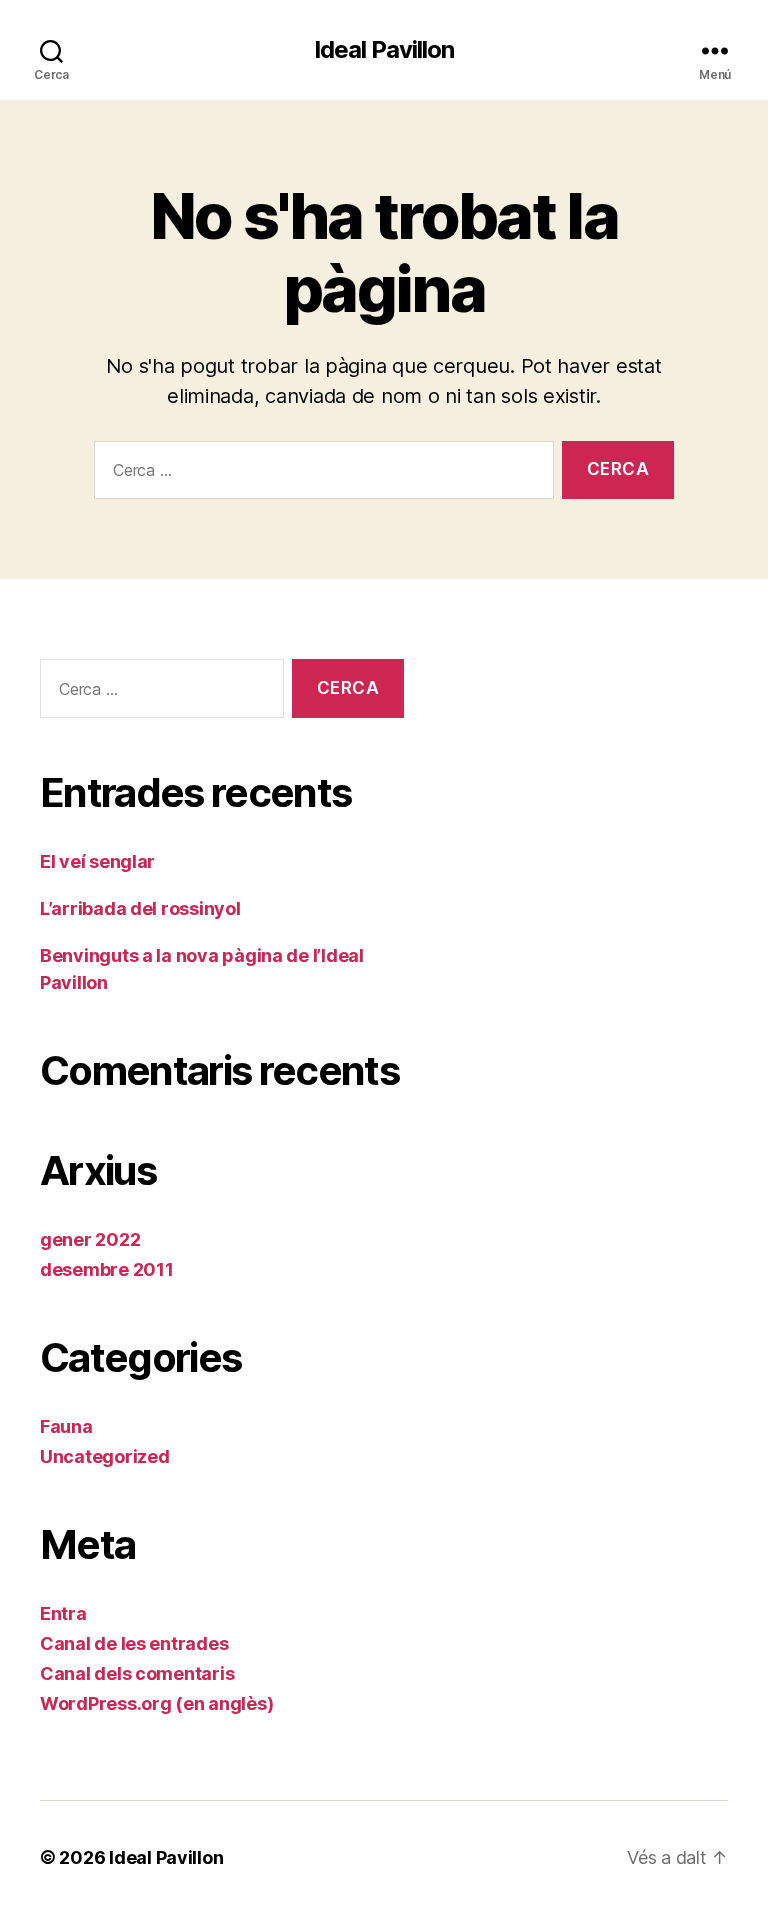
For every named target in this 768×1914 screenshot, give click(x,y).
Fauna (66, 1426)
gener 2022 (90, 1239)
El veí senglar (97, 861)
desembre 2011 (107, 1269)
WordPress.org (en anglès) (156, 1703)
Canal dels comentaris (137, 1673)
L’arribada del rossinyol (140, 908)
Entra (63, 1613)
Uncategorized (105, 1456)
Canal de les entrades (134, 1643)
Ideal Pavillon (384, 50)
